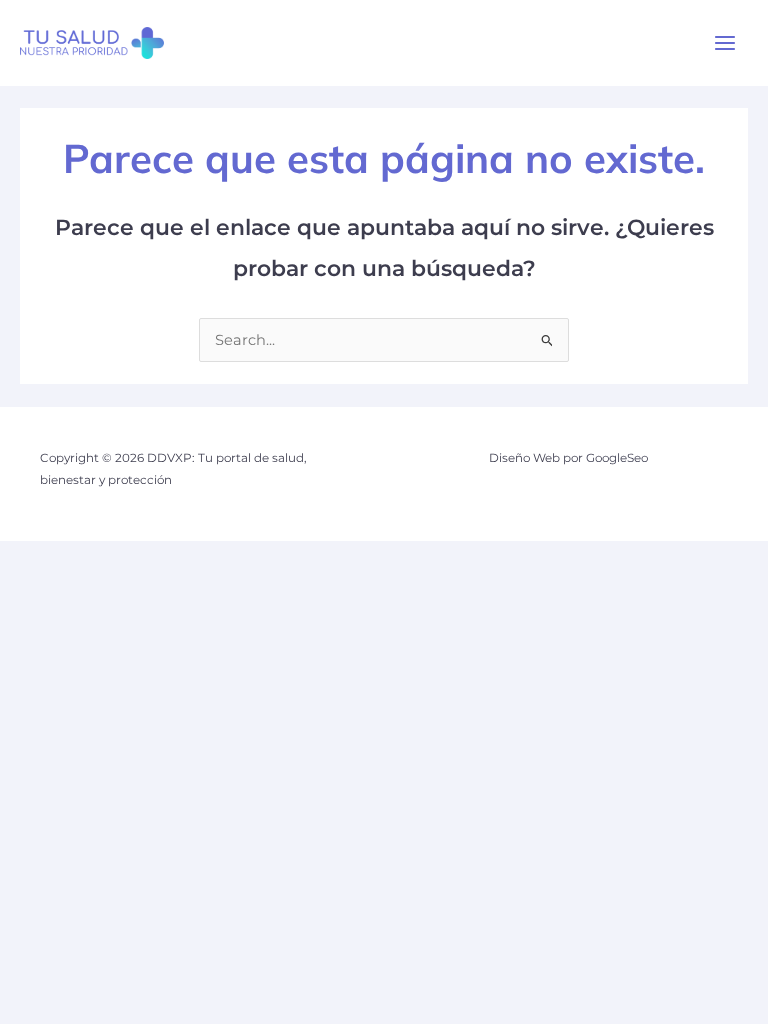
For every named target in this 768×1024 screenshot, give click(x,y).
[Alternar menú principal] (725, 43)
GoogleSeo (617, 458)
